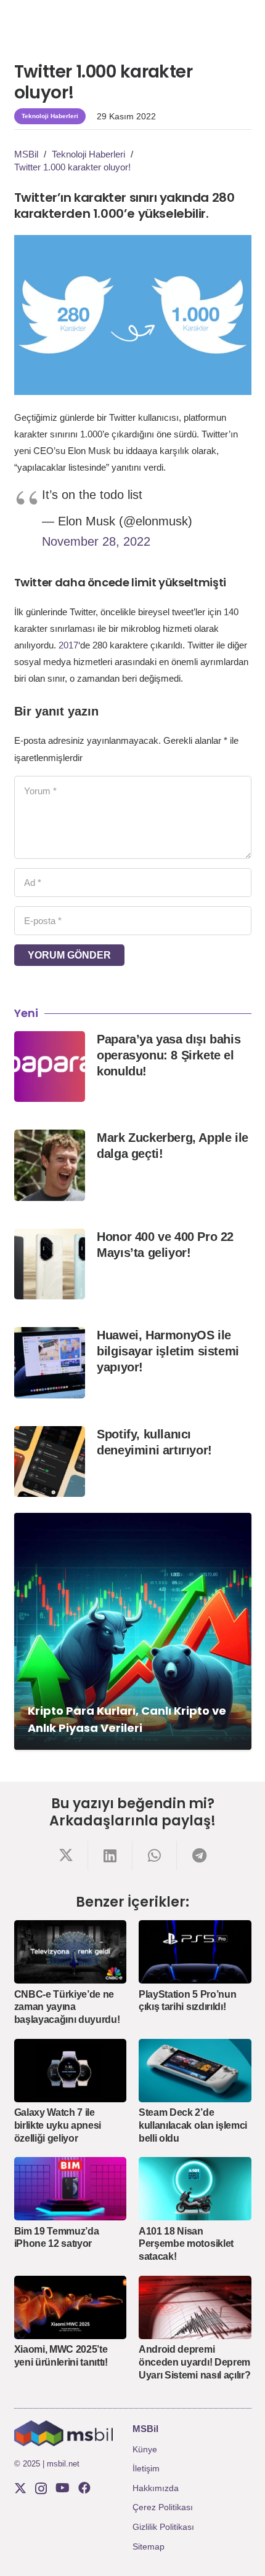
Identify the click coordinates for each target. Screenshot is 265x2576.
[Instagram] (41, 2489)
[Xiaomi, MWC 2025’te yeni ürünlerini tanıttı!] (71, 2307)
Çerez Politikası (163, 2507)
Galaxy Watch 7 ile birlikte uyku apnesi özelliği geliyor (58, 2125)
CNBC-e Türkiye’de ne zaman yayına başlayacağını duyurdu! (67, 2007)
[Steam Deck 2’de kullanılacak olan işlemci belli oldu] (195, 2071)
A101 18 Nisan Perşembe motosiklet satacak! (186, 2244)
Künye (145, 2449)
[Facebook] (84, 2488)
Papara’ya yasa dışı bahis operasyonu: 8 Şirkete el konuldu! (169, 1055)
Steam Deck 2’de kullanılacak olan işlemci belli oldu (193, 2125)
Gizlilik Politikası (163, 2527)
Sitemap (149, 2546)
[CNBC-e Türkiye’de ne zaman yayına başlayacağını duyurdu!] (71, 1952)
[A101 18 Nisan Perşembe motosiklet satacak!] (195, 2189)
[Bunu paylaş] (66, 1856)
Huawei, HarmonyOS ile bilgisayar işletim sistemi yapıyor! (168, 1351)
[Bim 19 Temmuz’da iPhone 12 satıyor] (71, 2189)
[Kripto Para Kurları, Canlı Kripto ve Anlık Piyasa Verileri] (133, 1631)
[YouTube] (63, 2488)
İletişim (146, 2468)
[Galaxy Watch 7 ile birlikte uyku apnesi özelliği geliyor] (71, 2071)
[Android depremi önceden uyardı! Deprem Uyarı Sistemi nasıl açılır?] (195, 2307)
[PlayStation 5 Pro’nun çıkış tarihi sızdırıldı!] (195, 1952)
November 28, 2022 (96, 541)
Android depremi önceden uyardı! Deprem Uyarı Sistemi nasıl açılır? (194, 2362)
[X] (20, 2488)
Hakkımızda (156, 2488)
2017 (68, 645)
